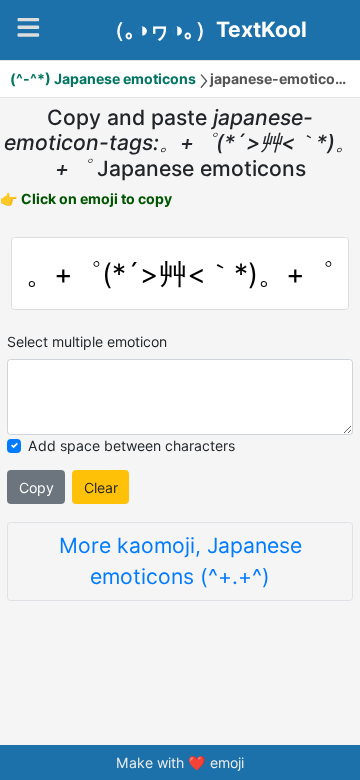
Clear (101, 487)
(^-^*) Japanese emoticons (103, 78)
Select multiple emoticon (87, 341)
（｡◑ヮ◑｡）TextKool (205, 30)
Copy (36, 487)
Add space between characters (131, 445)
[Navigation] (28, 27)
